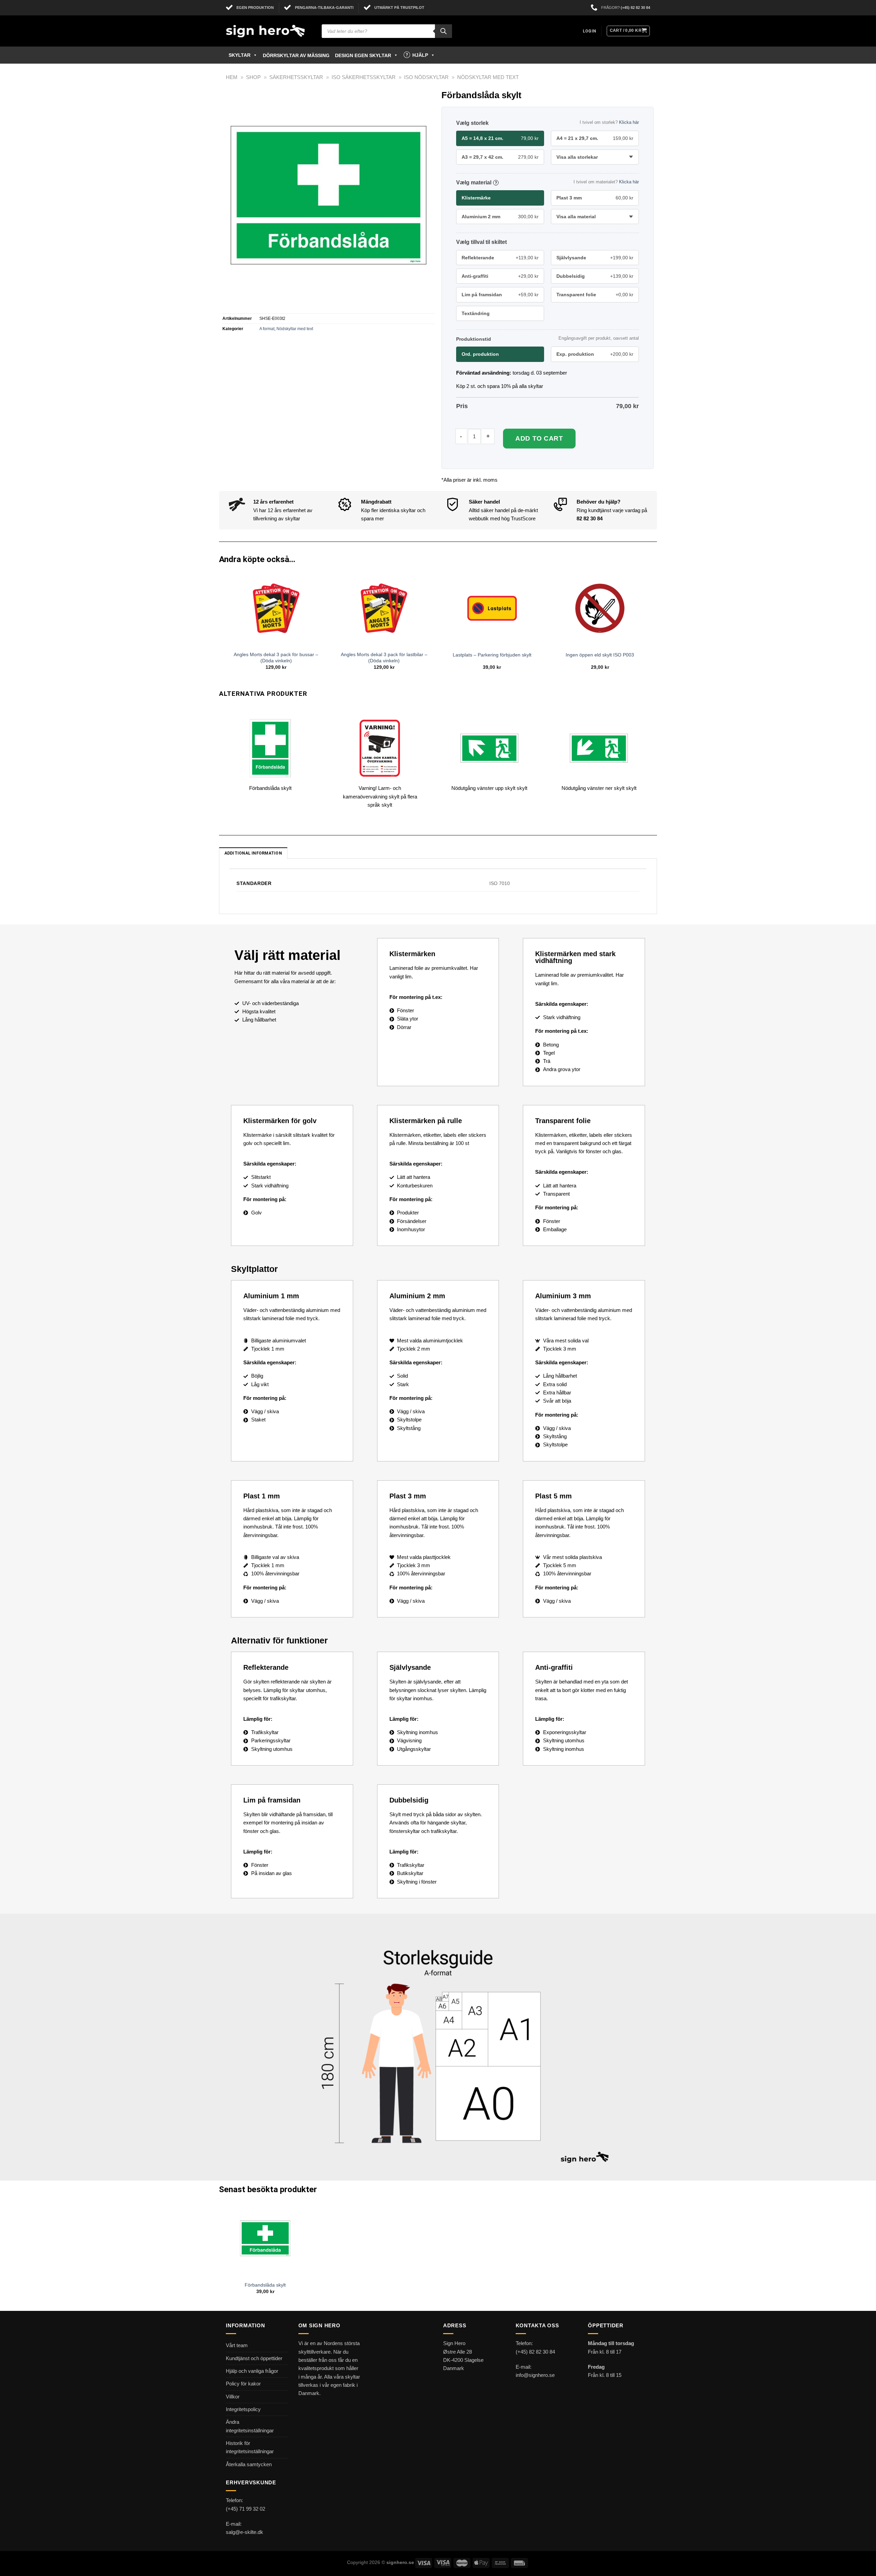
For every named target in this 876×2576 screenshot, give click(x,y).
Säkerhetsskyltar (296, 77)
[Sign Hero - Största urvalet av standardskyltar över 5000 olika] (269, 31)
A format (267, 329)
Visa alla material (576, 217)
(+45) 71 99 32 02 (246, 2509)
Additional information (253, 853)
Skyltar (240, 55)
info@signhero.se (535, 2375)
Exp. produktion (595, 354)
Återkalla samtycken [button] (249, 2464)
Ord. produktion (480, 354)
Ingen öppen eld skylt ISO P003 (600, 655)
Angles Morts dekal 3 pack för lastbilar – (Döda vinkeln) (384, 658)
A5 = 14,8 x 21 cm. (500, 138)
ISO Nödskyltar (426, 77)
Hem (232, 77)
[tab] (253, 853)
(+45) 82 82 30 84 (635, 8)
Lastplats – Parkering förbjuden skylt (492, 655)
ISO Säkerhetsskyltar (364, 77)
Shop (253, 77)
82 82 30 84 (590, 518)
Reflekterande (500, 258)
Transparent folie (595, 295)
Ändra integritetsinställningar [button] (250, 2426)
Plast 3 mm (595, 198)
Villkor (233, 2397)
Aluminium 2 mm (500, 217)
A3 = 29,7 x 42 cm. (500, 157)
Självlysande (595, 258)
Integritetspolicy (243, 2409)
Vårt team (237, 2345)
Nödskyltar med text (488, 77)
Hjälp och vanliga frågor (252, 2371)
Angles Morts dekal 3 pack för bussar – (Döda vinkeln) (276, 658)
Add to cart (539, 438)
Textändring (476, 313)
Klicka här (629, 122)
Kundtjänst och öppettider (254, 2358)
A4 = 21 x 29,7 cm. (595, 138)
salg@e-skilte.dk (244, 2532)
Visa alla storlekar (577, 157)
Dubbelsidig (595, 276)
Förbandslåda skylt (265, 2285)
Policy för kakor (243, 2384)
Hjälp (420, 55)
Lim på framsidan (500, 295)
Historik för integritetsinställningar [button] (250, 2447)
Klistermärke (476, 198)
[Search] (443, 31)
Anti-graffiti (500, 276)
